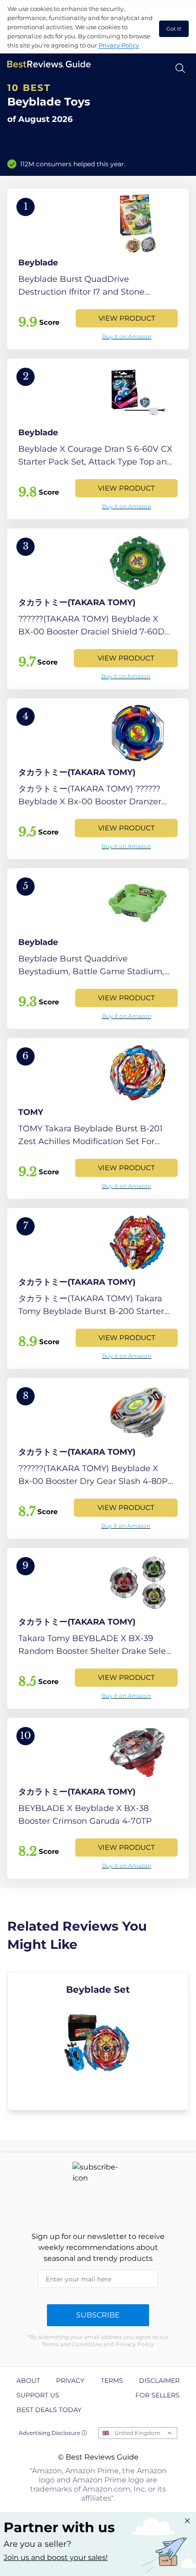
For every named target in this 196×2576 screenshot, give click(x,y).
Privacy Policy (119, 45)
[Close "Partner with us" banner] (187, 2521)
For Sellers (157, 2395)
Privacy (70, 2381)
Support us (38, 2395)
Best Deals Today (49, 2410)
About (28, 2381)
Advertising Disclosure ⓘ (53, 2433)
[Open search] (180, 68)
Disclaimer (159, 2381)
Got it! (174, 29)
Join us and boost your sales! (56, 2558)
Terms (112, 2381)
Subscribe (98, 2315)
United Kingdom (137, 2433)
